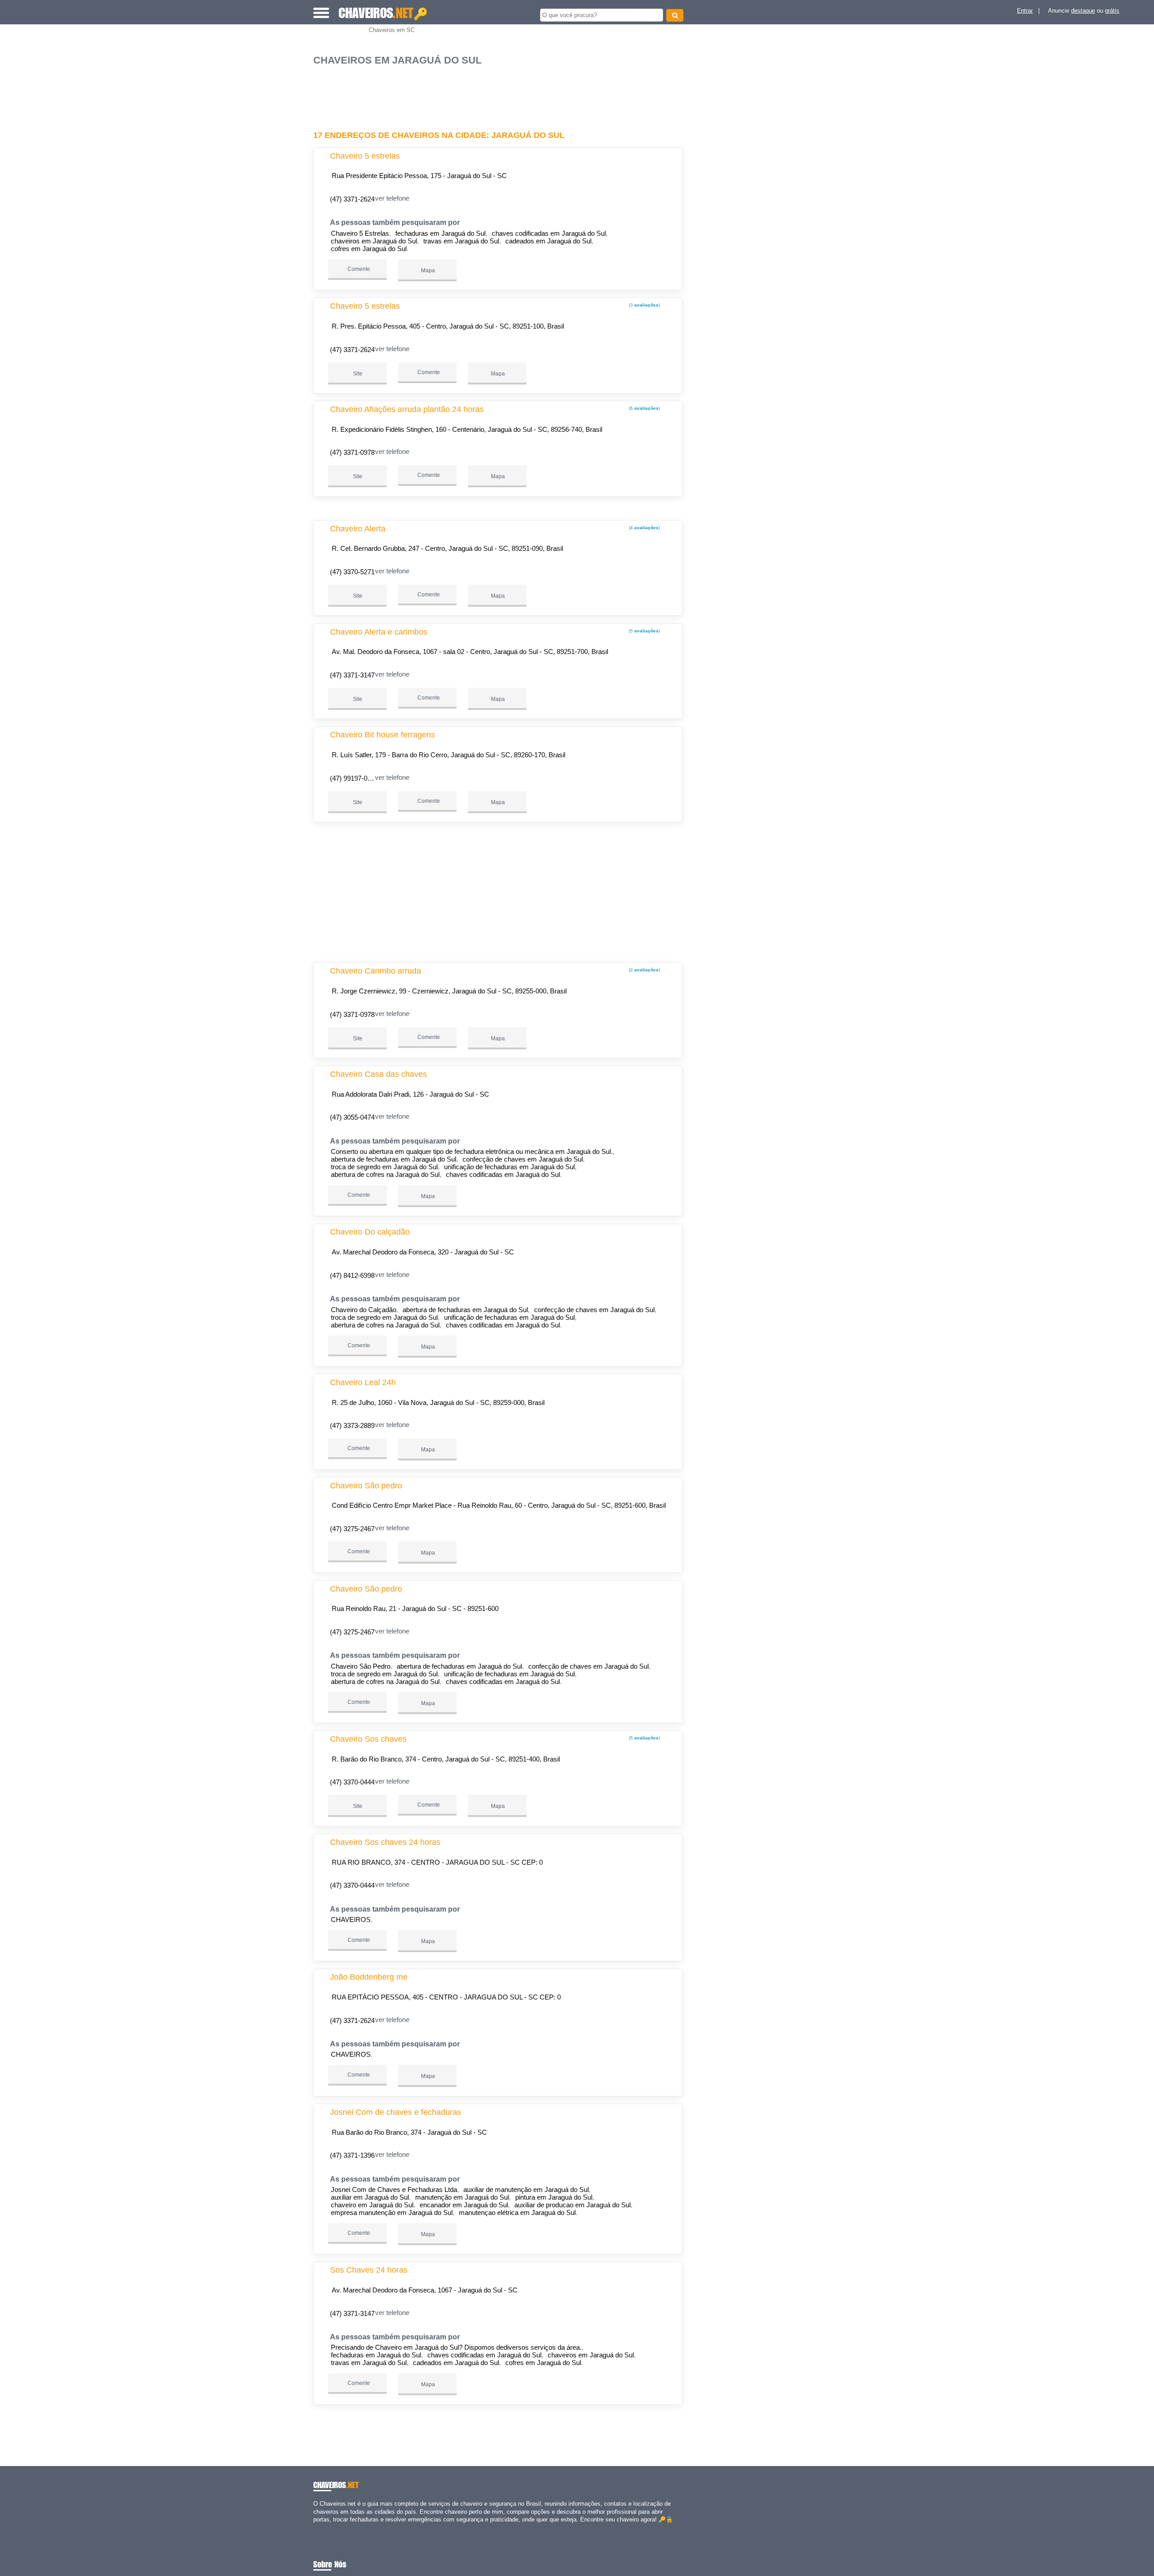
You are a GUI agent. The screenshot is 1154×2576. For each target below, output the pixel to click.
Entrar (1025, 11)
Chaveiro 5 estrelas (365, 156)
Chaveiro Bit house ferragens (382, 735)
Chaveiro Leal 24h (363, 1382)
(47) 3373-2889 (352, 1425)
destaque (1083, 11)
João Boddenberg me (369, 1977)
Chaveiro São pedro (366, 1486)
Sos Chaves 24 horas (369, 2270)
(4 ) (644, 528)
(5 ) (644, 631)
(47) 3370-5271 (352, 572)
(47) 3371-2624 (352, 199)
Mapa (427, 270)
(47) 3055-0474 (352, 1117)
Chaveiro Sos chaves (368, 1739)
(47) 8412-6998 (352, 1275)
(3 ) (644, 305)
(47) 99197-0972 (354, 778)
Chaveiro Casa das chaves (378, 1074)
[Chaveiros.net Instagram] (323, 2527)
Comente (358, 269)
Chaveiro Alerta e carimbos (379, 632)
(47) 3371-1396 (352, 2155)
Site (358, 374)
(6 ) (644, 408)
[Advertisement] (503, 94)
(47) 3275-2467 (352, 1529)
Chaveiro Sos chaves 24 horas (385, 1842)
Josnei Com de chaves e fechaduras (396, 2112)
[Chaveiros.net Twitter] (319, 2527)
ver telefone (392, 198)
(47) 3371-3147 (352, 675)
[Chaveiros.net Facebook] (315, 2527)
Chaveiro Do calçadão (370, 1232)
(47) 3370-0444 (352, 1782)
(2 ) (644, 970)
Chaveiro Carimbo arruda (376, 971)
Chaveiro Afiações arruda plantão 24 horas (407, 409)
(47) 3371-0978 (352, 452)
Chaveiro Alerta (358, 529)
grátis (1112, 11)
